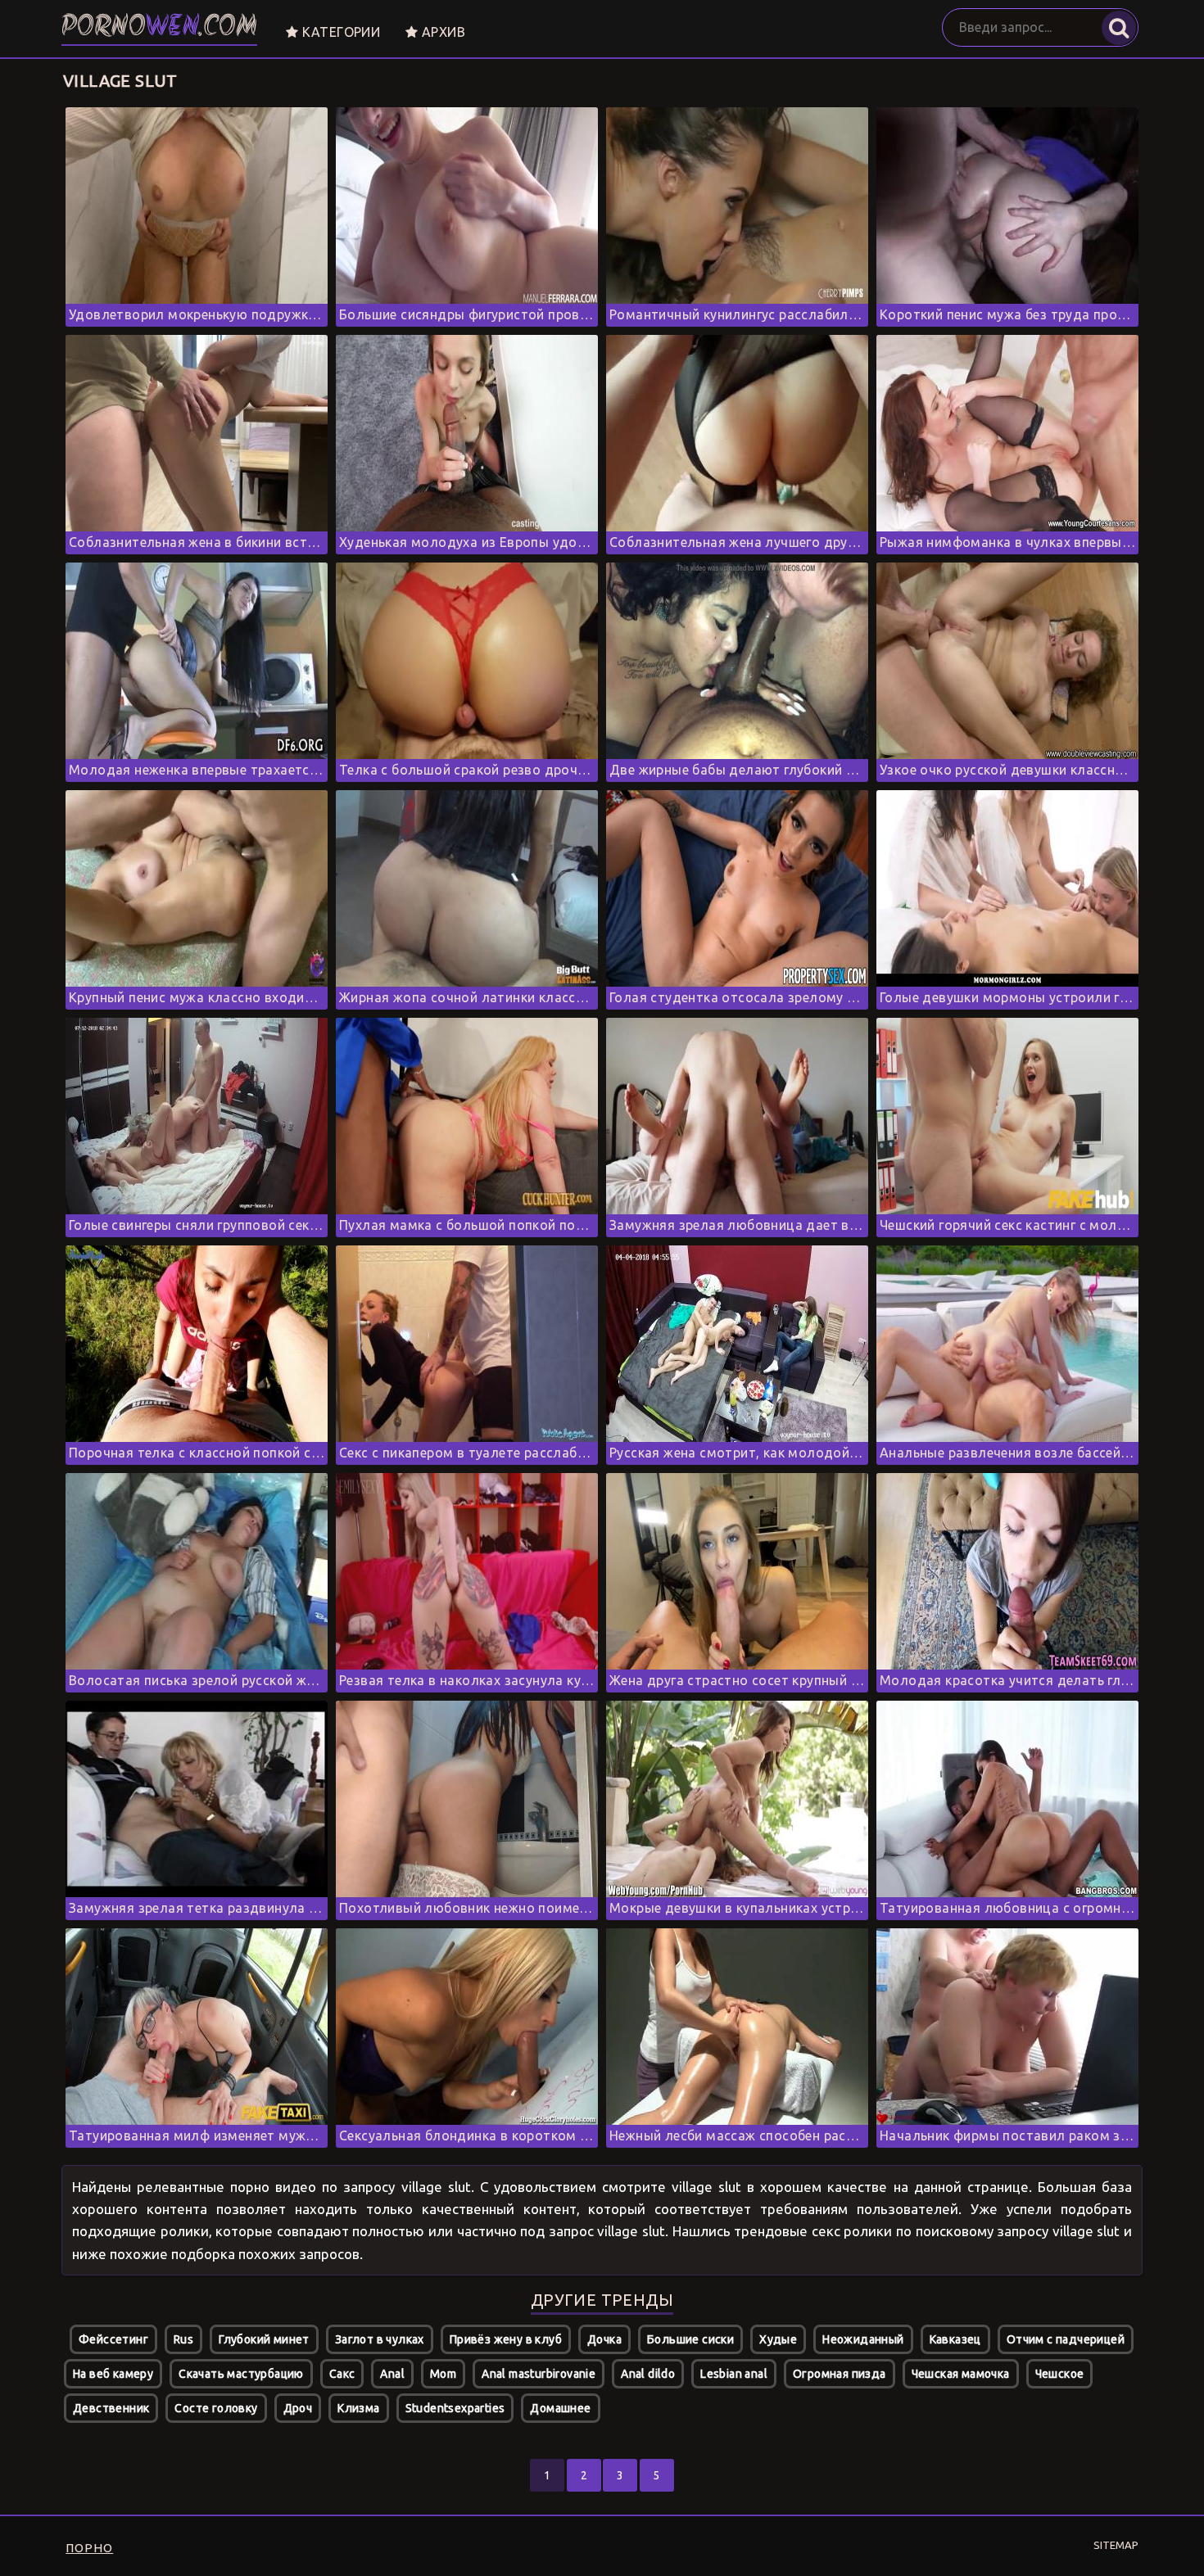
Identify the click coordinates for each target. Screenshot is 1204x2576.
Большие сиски (690, 2339)
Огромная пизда (840, 2374)
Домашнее (560, 2408)
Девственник (111, 2408)
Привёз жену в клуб (506, 2339)
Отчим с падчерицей (1066, 2339)
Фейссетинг (113, 2339)
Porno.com (159, 28)
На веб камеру (113, 2374)
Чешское (1060, 2374)
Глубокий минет (264, 2339)
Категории (339, 32)
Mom (443, 2374)
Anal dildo (648, 2374)
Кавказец (955, 2339)
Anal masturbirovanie (539, 2374)
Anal (392, 2374)
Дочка (604, 2339)
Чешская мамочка (961, 2374)
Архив (442, 32)
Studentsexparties (455, 2408)
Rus (183, 2339)
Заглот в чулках (380, 2339)
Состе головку (216, 2408)
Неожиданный (863, 2339)
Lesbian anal (734, 2374)
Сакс (342, 2374)
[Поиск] (1119, 28)
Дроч (298, 2408)
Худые (778, 2339)
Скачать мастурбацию (241, 2374)
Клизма (358, 2408)
